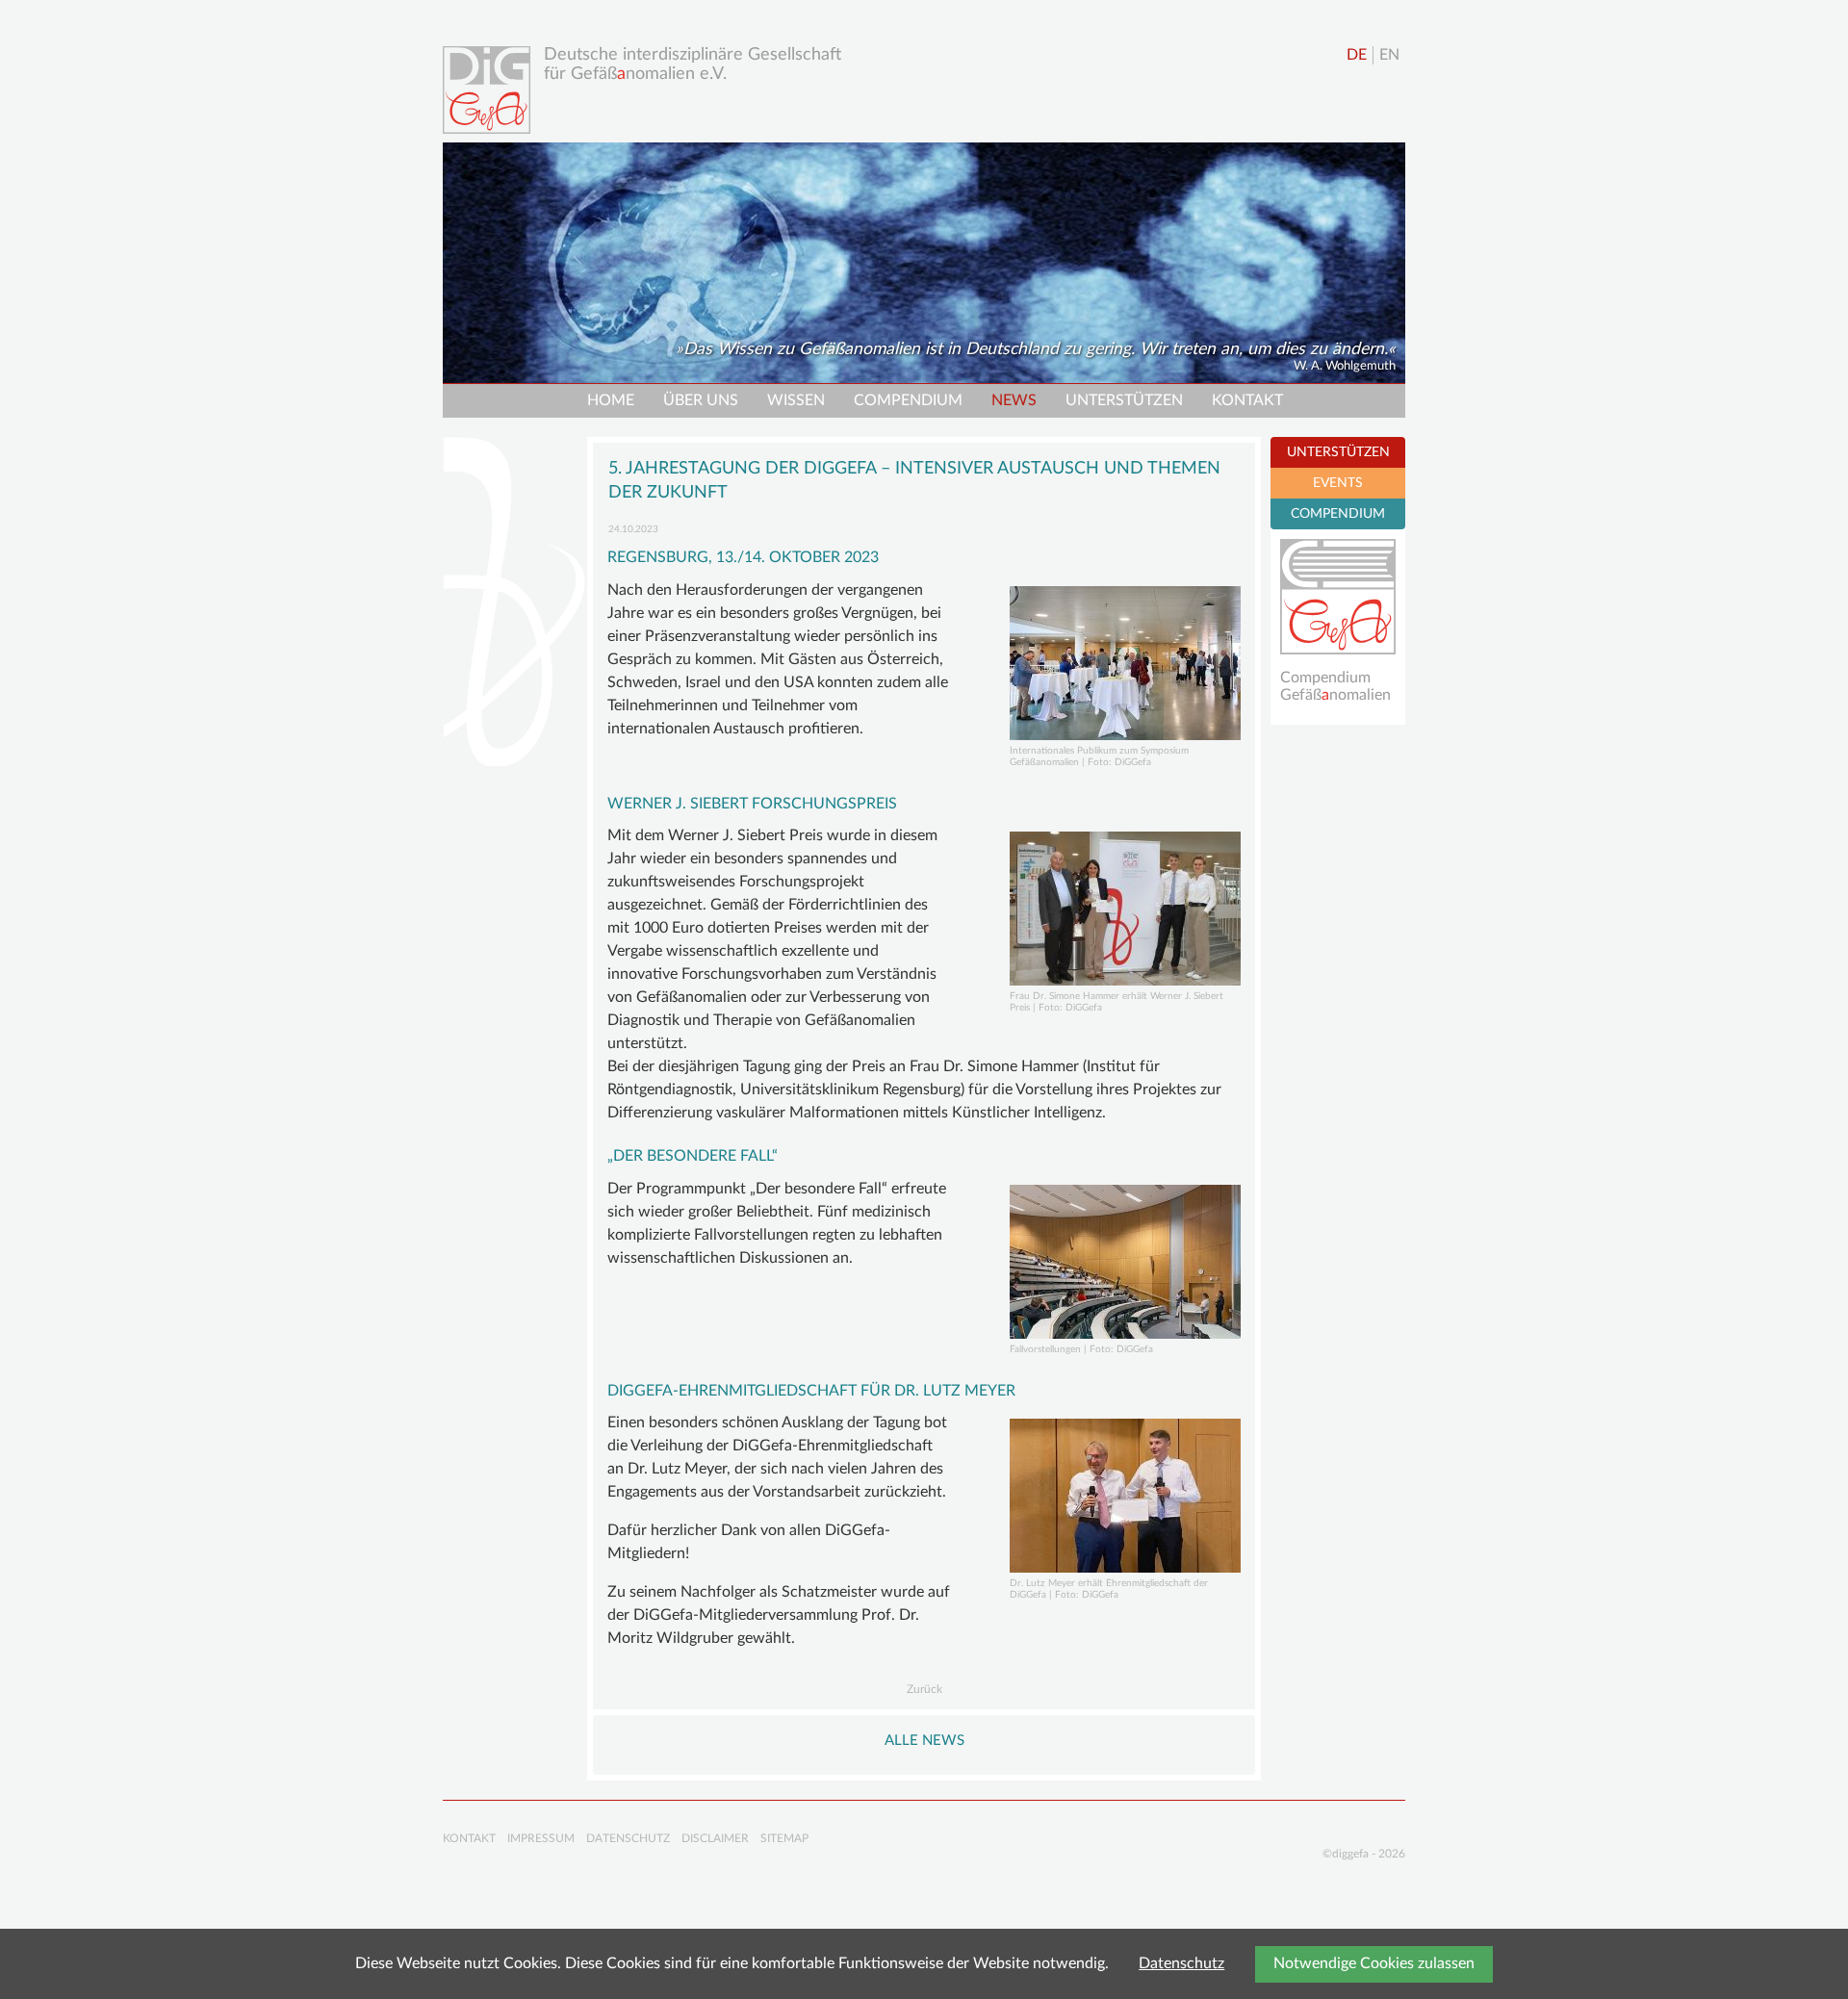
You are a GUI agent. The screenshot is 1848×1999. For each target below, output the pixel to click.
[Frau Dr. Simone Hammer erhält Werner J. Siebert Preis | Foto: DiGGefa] (1125, 909)
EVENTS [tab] (1338, 483)
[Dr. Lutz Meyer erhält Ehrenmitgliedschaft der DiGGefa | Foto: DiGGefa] (1125, 1496)
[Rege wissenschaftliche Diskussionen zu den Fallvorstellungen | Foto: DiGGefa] (1125, 1262)
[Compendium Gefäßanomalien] (1338, 597)
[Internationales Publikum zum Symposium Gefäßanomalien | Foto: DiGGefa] (1125, 663)
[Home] (491, 90)
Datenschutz (1181, 1963)
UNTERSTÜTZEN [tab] (1338, 452)
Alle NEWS (924, 1741)
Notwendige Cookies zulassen (1374, 1963)
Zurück (924, 1689)
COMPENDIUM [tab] (1338, 514)
